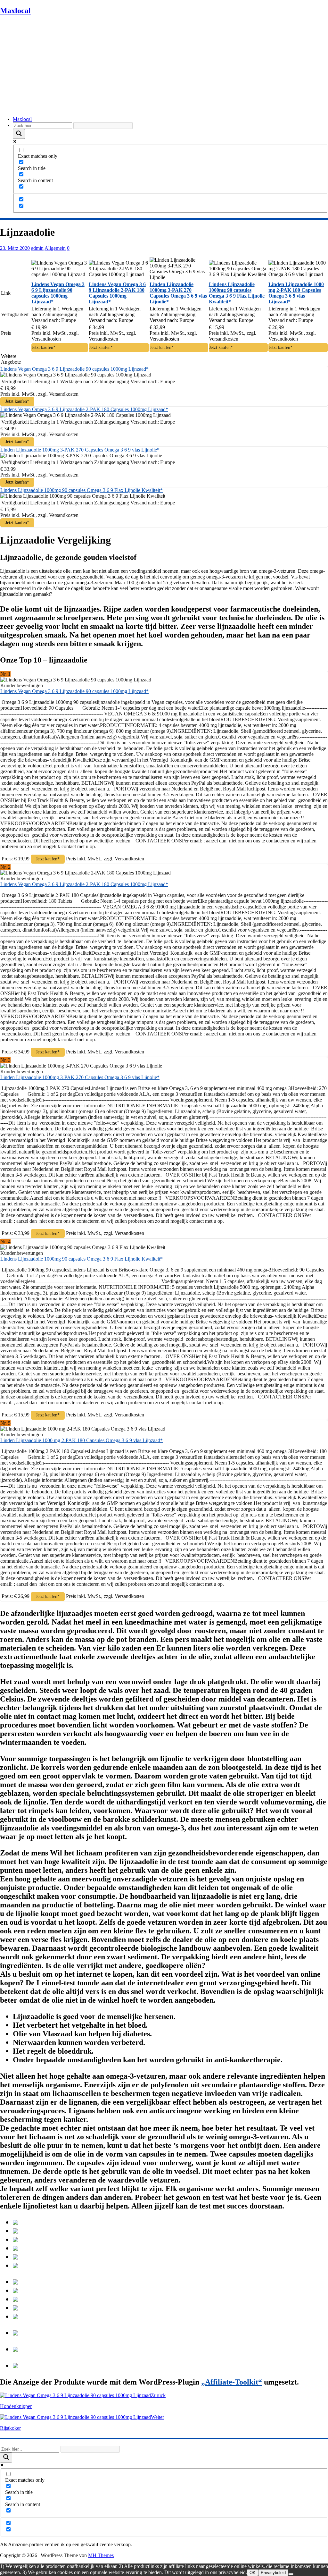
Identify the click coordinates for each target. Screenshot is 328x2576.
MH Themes (101, 2555)
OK (253, 2573)
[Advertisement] (164, 66)
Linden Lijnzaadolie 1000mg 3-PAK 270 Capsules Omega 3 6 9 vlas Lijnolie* (80, 450)
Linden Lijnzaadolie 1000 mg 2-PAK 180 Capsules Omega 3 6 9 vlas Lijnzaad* (82, 1440)
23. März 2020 (15, 248)
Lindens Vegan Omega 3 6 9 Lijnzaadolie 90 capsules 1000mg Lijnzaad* (74, 369)
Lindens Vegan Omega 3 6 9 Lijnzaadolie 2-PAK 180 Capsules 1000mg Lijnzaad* (84, 409)
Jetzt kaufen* (44, 347)
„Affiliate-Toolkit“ (232, 2382)
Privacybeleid (273, 2573)
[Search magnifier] (19, 134)
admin (37, 248)
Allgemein (55, 248)
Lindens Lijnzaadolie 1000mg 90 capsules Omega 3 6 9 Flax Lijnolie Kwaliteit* (82, 490)
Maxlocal (22, 119)
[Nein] (291, 2574)
